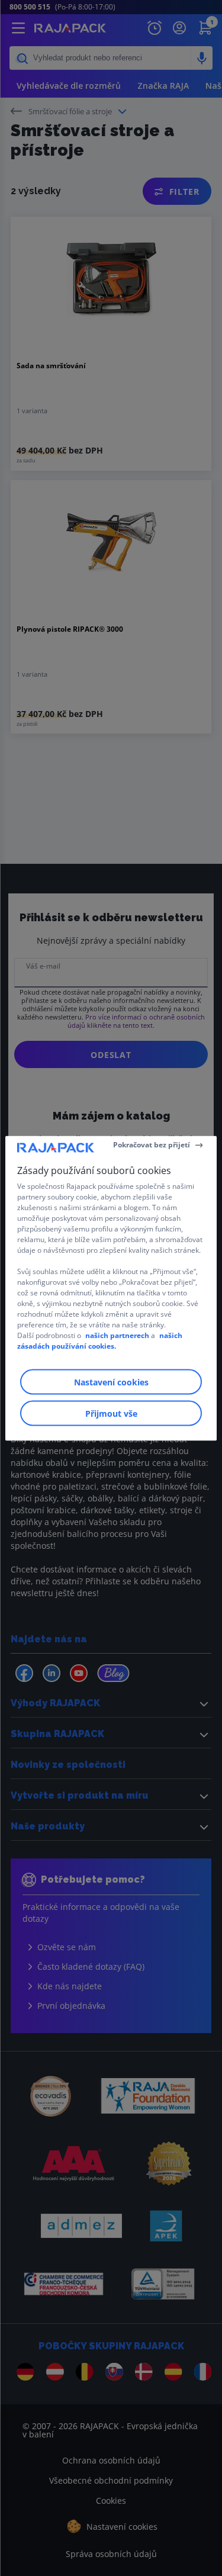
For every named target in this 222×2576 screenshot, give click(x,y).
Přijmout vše (111, 1413)
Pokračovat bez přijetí (152, 1145)
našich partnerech (117, 1335)
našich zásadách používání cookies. (100, 1340)
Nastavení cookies (111, 1382)
